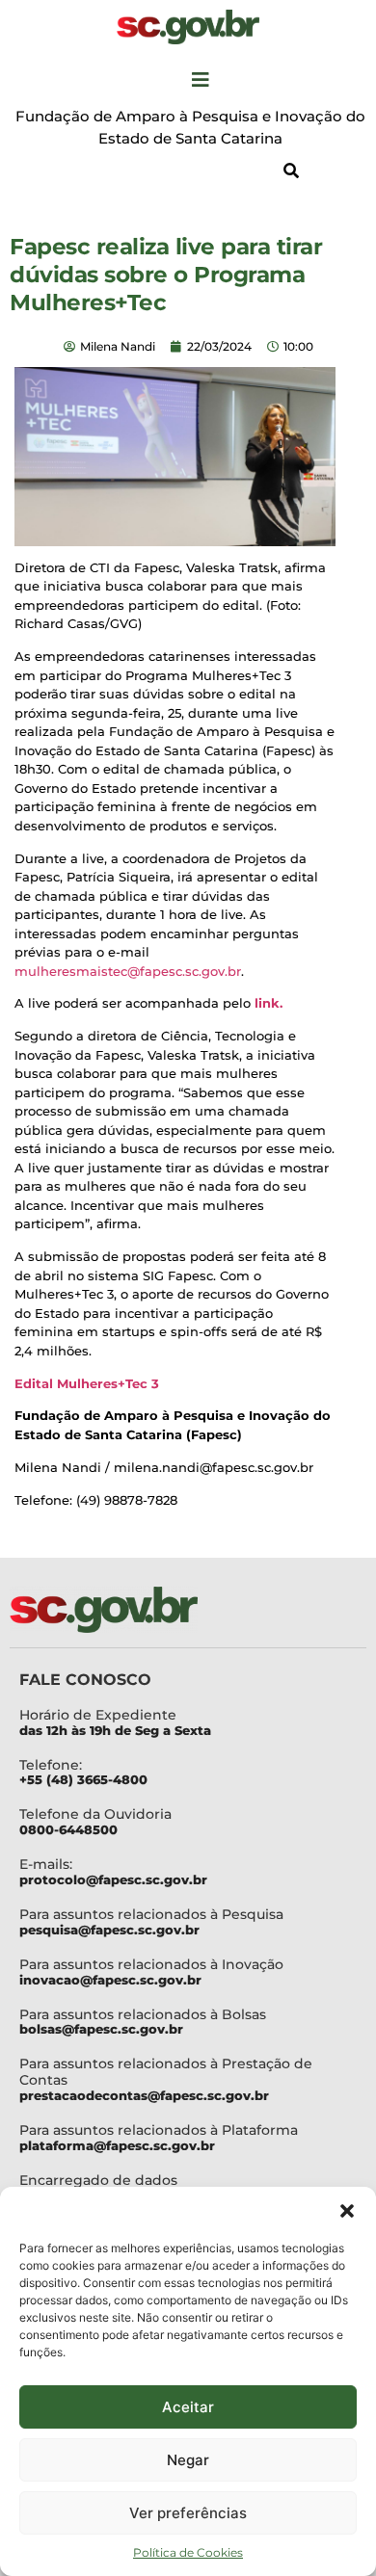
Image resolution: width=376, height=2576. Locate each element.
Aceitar (188, 2407)
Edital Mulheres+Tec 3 (87, 1383)
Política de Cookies (188, 2552)
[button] (347, 2211)
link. (269, 1003)
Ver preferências (188, 2513)
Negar (188, 2460)
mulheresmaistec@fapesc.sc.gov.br (128, 971)
